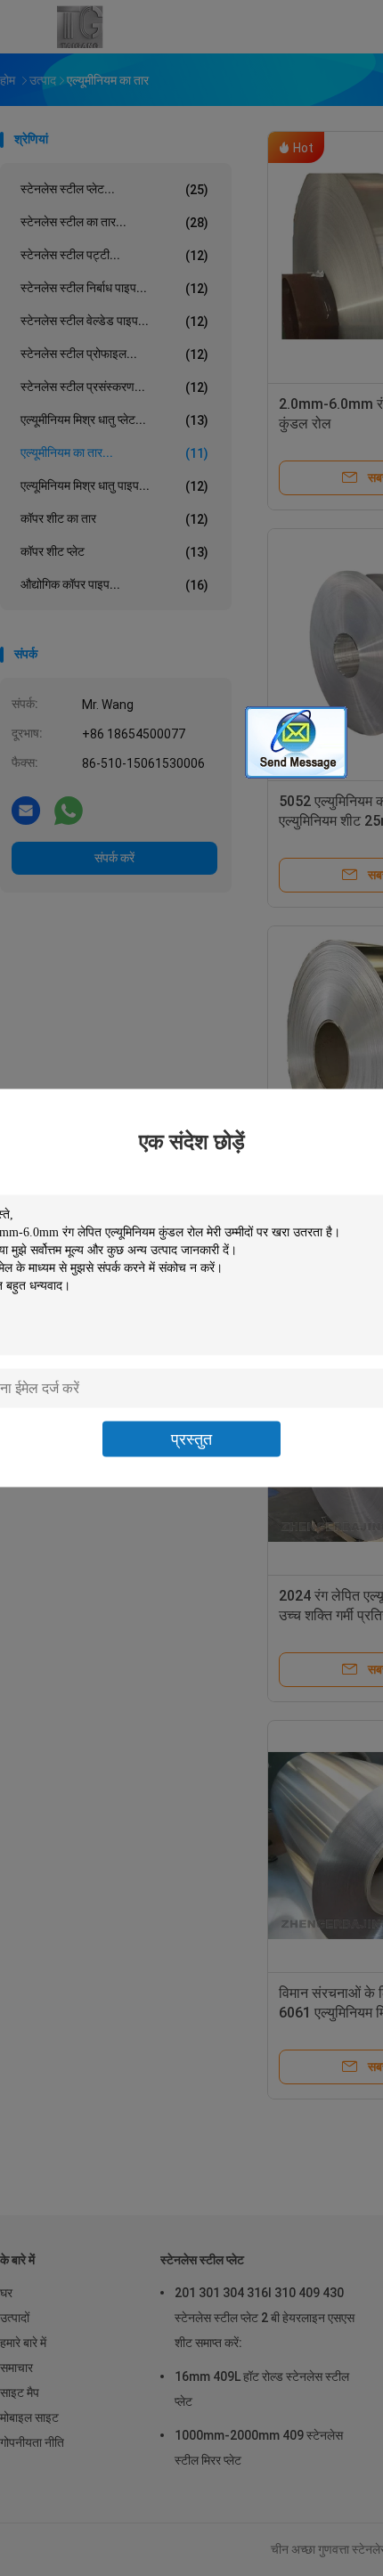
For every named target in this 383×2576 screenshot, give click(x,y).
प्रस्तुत (191, 1439)
